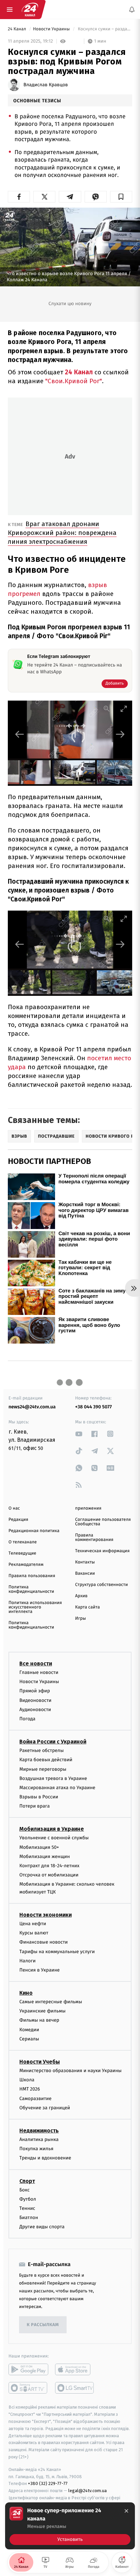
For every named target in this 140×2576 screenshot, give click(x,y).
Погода (27, 1719)
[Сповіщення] (132, 10)
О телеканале (23, 1542)
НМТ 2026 (30, 2089)
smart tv (28, 2388)
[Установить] (70, 2526)
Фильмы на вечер (39, 2020)
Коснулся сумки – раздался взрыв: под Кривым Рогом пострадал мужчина (104, 29)
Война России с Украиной (53, 1742)
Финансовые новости (43, 1942)
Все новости (36, 1664)
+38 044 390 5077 (93, 1407)
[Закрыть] (126, 2511)
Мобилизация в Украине (52, 1829)
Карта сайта (87, 1607)
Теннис (27, 2208)
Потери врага (34, 1806)
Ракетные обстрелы (41, 1750)
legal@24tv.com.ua (87, 2491)
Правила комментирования (94, 1538)
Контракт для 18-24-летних (49, 1866)
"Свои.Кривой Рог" (74, 381)
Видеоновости (36, 1700)
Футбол (28, 2199)
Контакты (85, 1562)
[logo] (30, 10)
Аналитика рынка (39, 2139)
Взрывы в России (39, 1797)
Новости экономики (46, 1915)
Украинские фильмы (42, 2011)
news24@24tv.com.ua (32, 1407)
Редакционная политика (34, 1531)
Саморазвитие (36, 2099)
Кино (26, 1993)
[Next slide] (120, 734)
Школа (27, 2080)
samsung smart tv (75, 2388)
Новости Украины (52, 29)
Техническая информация (102, 1551)
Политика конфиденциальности (31, 1589)
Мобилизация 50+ (39, 1847)
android (28, 2370)
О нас (14, 1508)
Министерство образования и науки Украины (71, 2071)
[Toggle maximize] (124, 709)
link (79, 1434)
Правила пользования (32, 1576)
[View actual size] (107, 709)
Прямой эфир (35, 1691)
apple (75, 2370)
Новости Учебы (40, 2062)
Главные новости (39, 1672)
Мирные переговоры (43, 1769)
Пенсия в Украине (40, 1970)
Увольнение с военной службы (54, 1838)
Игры (81, 1619)
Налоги (28, 1961)
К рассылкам (43, 2325)
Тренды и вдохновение (45, 2158)
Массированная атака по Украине (57, 1788)
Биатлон (29, 2218)
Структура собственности (101, 1585)
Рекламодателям (26, 1565)
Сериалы (29, 2039)
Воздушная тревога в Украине (53, 1778)
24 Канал (17, 29)
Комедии (29, 2030)
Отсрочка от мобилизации (49, 1875)
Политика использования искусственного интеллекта (35, 1607)
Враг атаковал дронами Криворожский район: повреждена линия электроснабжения (62, 533)
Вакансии (85, 1574)
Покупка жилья (36, 2149)
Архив (81, 1596)
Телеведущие (22, 1553)
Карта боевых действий (46, 1760)
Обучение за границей (45, 2108)
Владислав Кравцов (46, 85)
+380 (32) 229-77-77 (48, 2484)
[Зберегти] (121, 197)
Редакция (18, 1520)
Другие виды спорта (42, 2227)
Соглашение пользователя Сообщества (103, 1522)
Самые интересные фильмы (51, 2002)
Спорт (27, 2181)
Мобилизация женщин (45, 1856)
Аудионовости (35, 1710)
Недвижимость (39, 2131)
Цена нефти (33, 1924)
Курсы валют (34, 1933)
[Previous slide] (20, 734)
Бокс (24, 2190)
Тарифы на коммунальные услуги (57, 1952)
